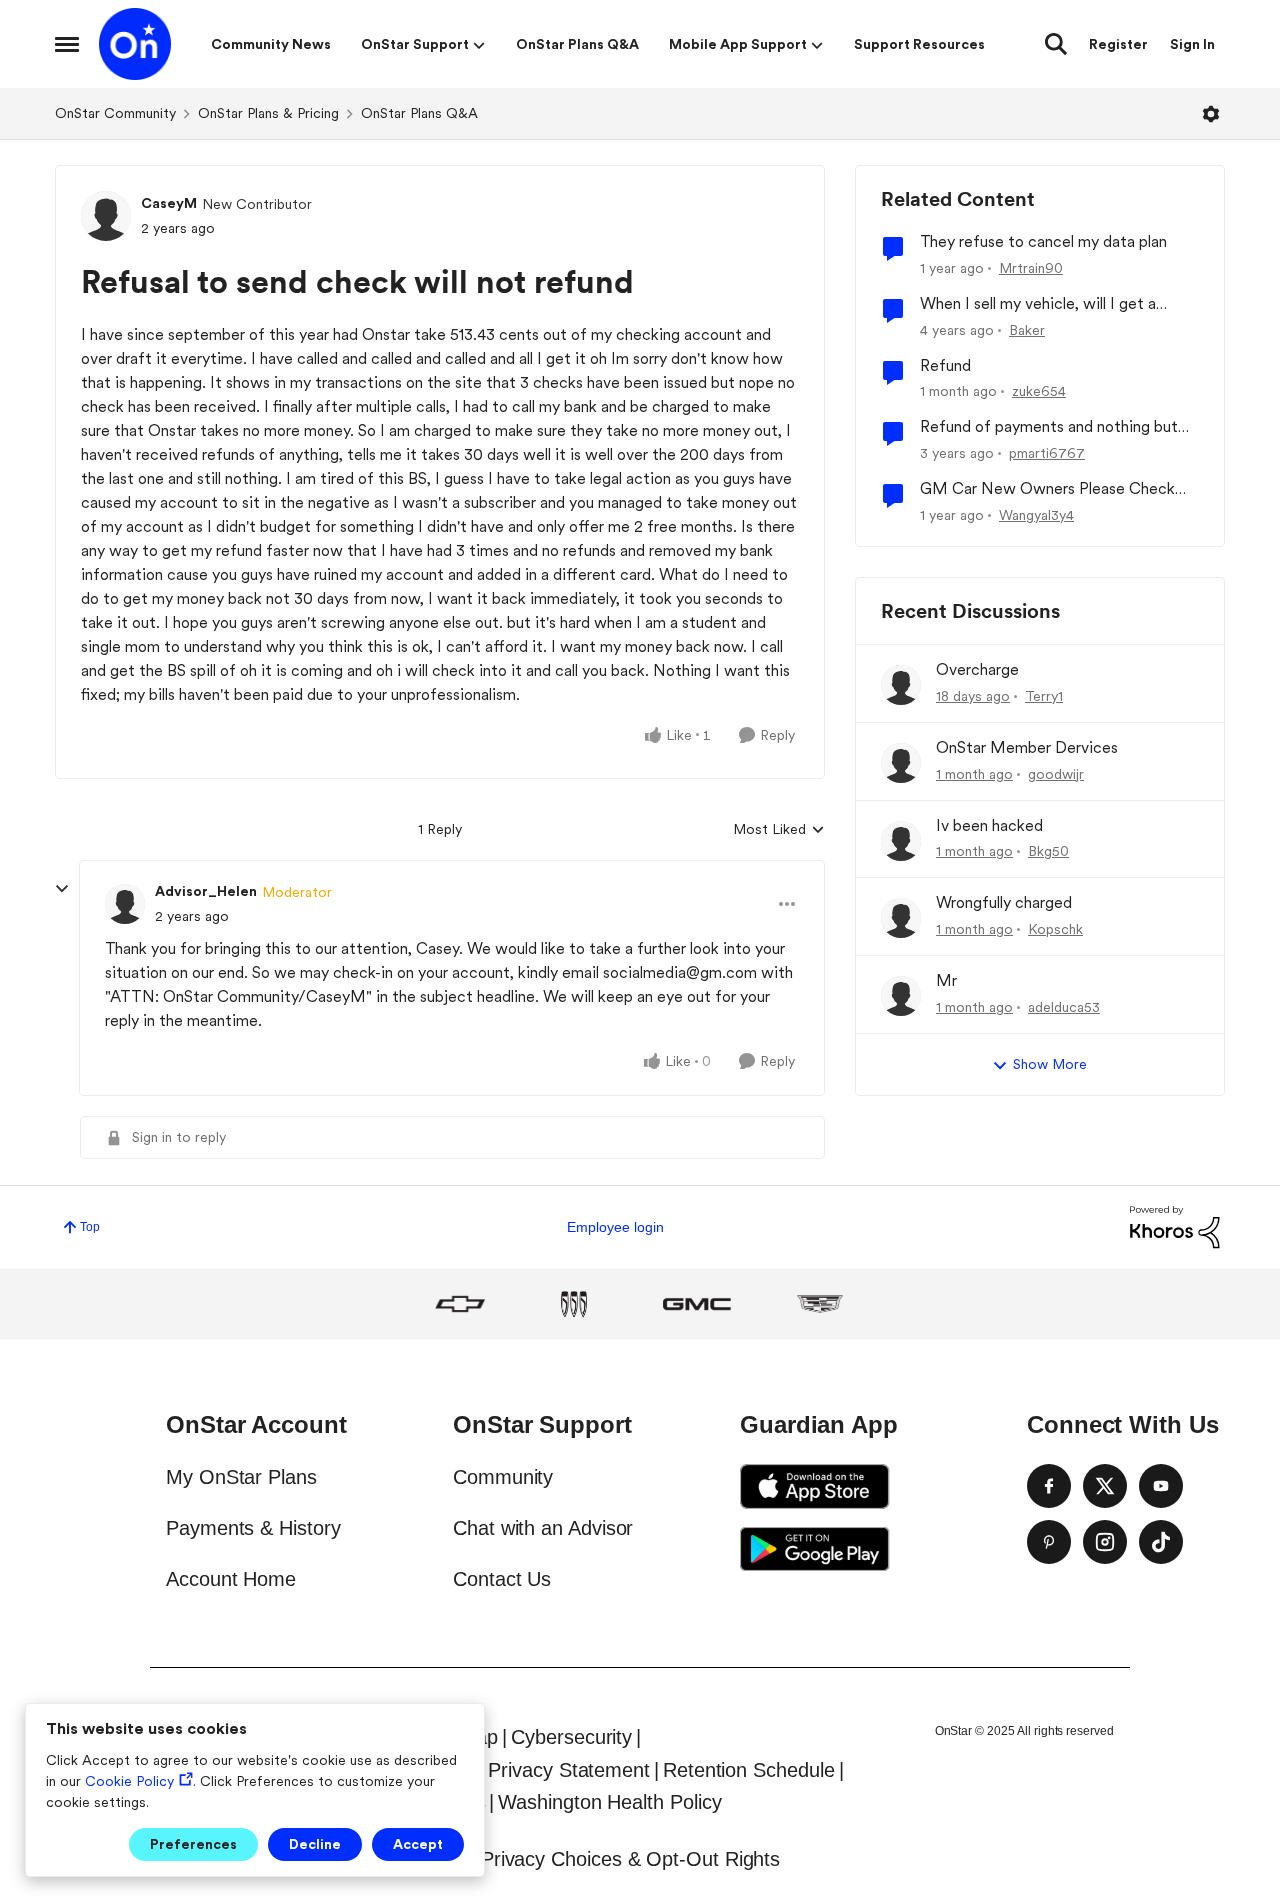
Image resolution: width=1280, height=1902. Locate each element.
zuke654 (1039, 391)
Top (90, 1227)
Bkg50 (1048, 851)
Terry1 (1044, 696)
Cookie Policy (129, 1781)
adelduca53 (1064, 1007)
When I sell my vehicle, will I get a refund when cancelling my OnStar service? (1040, 304)
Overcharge (977, 669)
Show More (1050, 1064)
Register (1118, 44)
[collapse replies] (62, 889)
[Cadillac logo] (820, 1304)
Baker (1027, 330)
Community (503, 1477)
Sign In (1192, 44)
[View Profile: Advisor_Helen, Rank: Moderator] (125, 904)
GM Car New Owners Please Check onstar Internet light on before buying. (1054, 489)
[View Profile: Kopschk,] (901, 918)
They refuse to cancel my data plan (1043, 241)
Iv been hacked (989, 825)
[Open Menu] (1211, 114)
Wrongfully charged (1004, 902)
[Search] (1056, 44)
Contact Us (502, 1579)
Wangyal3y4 (1036, 515)
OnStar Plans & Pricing (268, 113)
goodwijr (1056, 774)
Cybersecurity (571, 1737)
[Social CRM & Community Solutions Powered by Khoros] (1175, 1225)
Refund (945, 365)
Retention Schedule (749, 1770)
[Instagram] (1105, 1542)
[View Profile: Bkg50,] (901, 841)
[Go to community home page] (135, 44)
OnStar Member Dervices (1027, 747)
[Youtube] (1161, 1486)
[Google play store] (815, 1549)
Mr (946, 980)
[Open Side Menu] (67, 44)
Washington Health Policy (609, 1802)
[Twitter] (1105, 1486)
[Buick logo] (574, 1304)
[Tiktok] (1161, 1542)
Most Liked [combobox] (779, 830)
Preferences (193, 1844)
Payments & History (253, 1528)
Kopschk (1055, 929)
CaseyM (169, 203)
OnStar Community (115, 113)
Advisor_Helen (206, 891)
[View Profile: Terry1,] (901, 685)
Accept (418, 1844)
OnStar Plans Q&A (419, 113)
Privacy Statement (569, 1770)
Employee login (615, 1227)
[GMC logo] (697, 1304)
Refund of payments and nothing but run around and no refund (1049, 427)
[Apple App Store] (815, 1486)
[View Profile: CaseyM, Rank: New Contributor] (106, 216)
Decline (315, 1844)
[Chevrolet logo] (460, 1304)
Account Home (231, 1579)
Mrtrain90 (1031, 268)
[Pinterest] (1049, 1542)
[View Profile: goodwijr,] (901, 763)
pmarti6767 (1047, 453)
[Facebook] (1049, 1486)
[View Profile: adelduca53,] (901, 996)
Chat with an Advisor (543, 1528)
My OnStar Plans (241, 1477)
